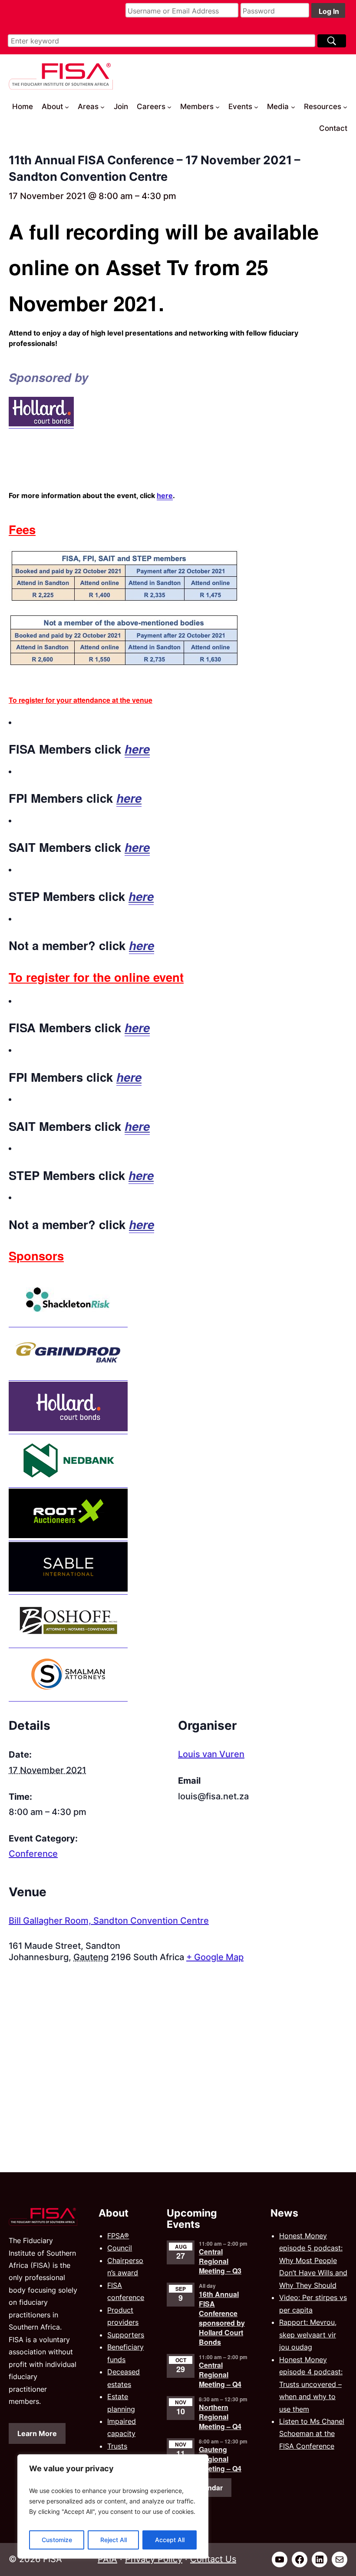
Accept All (170, 2540)
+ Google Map (215, 1957)
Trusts (117, 2446)
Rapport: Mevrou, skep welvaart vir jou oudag (308, 2335)
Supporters (126, 2335)
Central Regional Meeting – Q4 (220, 2375)
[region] (113, 2506)
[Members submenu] (218, 106)
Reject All (114, 2540)
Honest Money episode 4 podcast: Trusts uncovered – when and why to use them (311, 2384)
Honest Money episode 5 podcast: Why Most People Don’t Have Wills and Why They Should (313, 2260)
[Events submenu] (256, 106)
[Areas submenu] (102, 106)
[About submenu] (67, 106)
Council (120, 2248)
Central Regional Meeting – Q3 (220, 2261)
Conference (33, 1854)
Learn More (37, 2433)
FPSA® (118, 2236)
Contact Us (213, 2559)
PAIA (107, 2559)
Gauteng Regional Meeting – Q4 (220, 2459)
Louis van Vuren (211, 1754)
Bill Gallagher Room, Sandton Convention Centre (109, 1921)
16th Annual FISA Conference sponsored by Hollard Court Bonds (222, 2318)
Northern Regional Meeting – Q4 (220, 2417)
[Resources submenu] (345, 106)
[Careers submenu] (169, 106)
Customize (57, 2540)
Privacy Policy (154, 2559)
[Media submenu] (293, 106)
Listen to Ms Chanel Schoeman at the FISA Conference (312, 2434)
